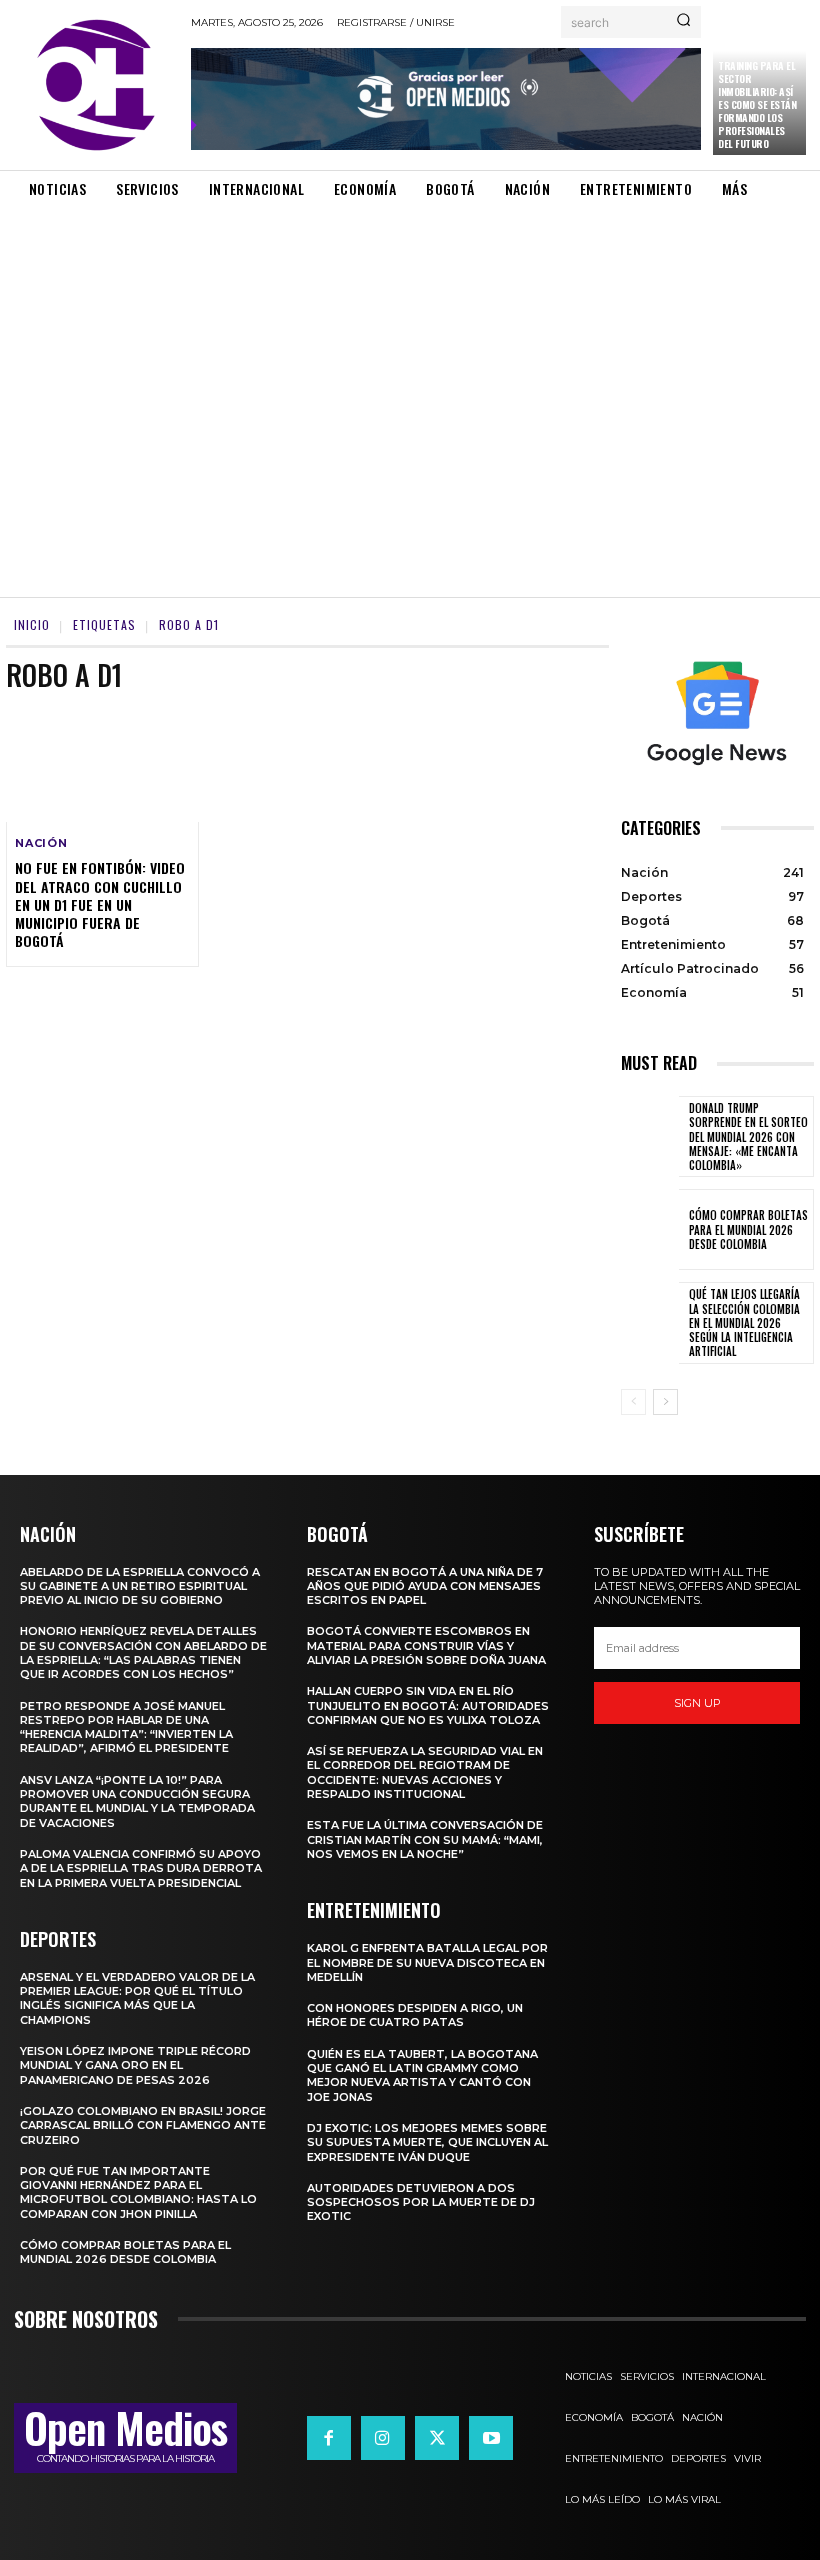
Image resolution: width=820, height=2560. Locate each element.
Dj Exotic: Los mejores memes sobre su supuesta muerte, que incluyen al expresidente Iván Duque (427, 2142)
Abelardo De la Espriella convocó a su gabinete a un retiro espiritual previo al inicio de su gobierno (140, 1586)
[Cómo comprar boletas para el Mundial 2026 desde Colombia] (650, 1229)
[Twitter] (437, 2438)
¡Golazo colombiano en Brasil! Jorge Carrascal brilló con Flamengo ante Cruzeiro (143, 2125)
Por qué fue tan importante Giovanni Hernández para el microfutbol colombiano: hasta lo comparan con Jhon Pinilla (138, 2192)
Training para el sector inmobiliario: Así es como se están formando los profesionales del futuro (757, 104)
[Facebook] (329, 2438)
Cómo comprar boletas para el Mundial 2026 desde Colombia (748, 1229)
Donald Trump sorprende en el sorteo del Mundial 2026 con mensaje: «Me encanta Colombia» (748, 1136)
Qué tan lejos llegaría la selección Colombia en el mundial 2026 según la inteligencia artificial (744, 1322)
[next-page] (665, 1402)
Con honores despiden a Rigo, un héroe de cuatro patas (415, 2015)
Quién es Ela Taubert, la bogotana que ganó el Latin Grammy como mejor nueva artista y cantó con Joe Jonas (422, 2075)
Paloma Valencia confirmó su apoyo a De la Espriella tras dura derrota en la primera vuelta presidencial (141, 1868)
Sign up (697, 1703)
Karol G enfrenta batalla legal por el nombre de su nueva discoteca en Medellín (427, 1962)
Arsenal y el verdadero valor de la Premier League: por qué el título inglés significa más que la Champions (137, 1998)
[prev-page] (633, 1402)
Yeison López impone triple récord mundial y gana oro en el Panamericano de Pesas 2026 (135, 2065)
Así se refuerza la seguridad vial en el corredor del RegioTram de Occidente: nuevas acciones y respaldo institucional (425, 1772)
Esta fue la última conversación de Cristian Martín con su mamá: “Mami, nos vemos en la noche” (425, 1839)
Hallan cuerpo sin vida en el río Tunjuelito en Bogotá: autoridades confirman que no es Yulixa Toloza (428, 1705)
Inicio (32, 624)
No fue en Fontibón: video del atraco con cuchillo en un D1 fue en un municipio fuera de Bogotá (100, 904)
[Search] (683, 22)
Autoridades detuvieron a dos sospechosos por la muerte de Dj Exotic (421, 2202)
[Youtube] (491, 2438)
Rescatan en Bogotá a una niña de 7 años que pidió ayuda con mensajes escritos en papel (425, 1586)
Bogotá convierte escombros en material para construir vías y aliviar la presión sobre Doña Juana (426, 1645)
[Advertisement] (410, 379)
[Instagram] (383, 2438)
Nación (41, 843)
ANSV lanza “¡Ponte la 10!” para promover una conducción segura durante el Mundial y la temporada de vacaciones (137, 1801)
